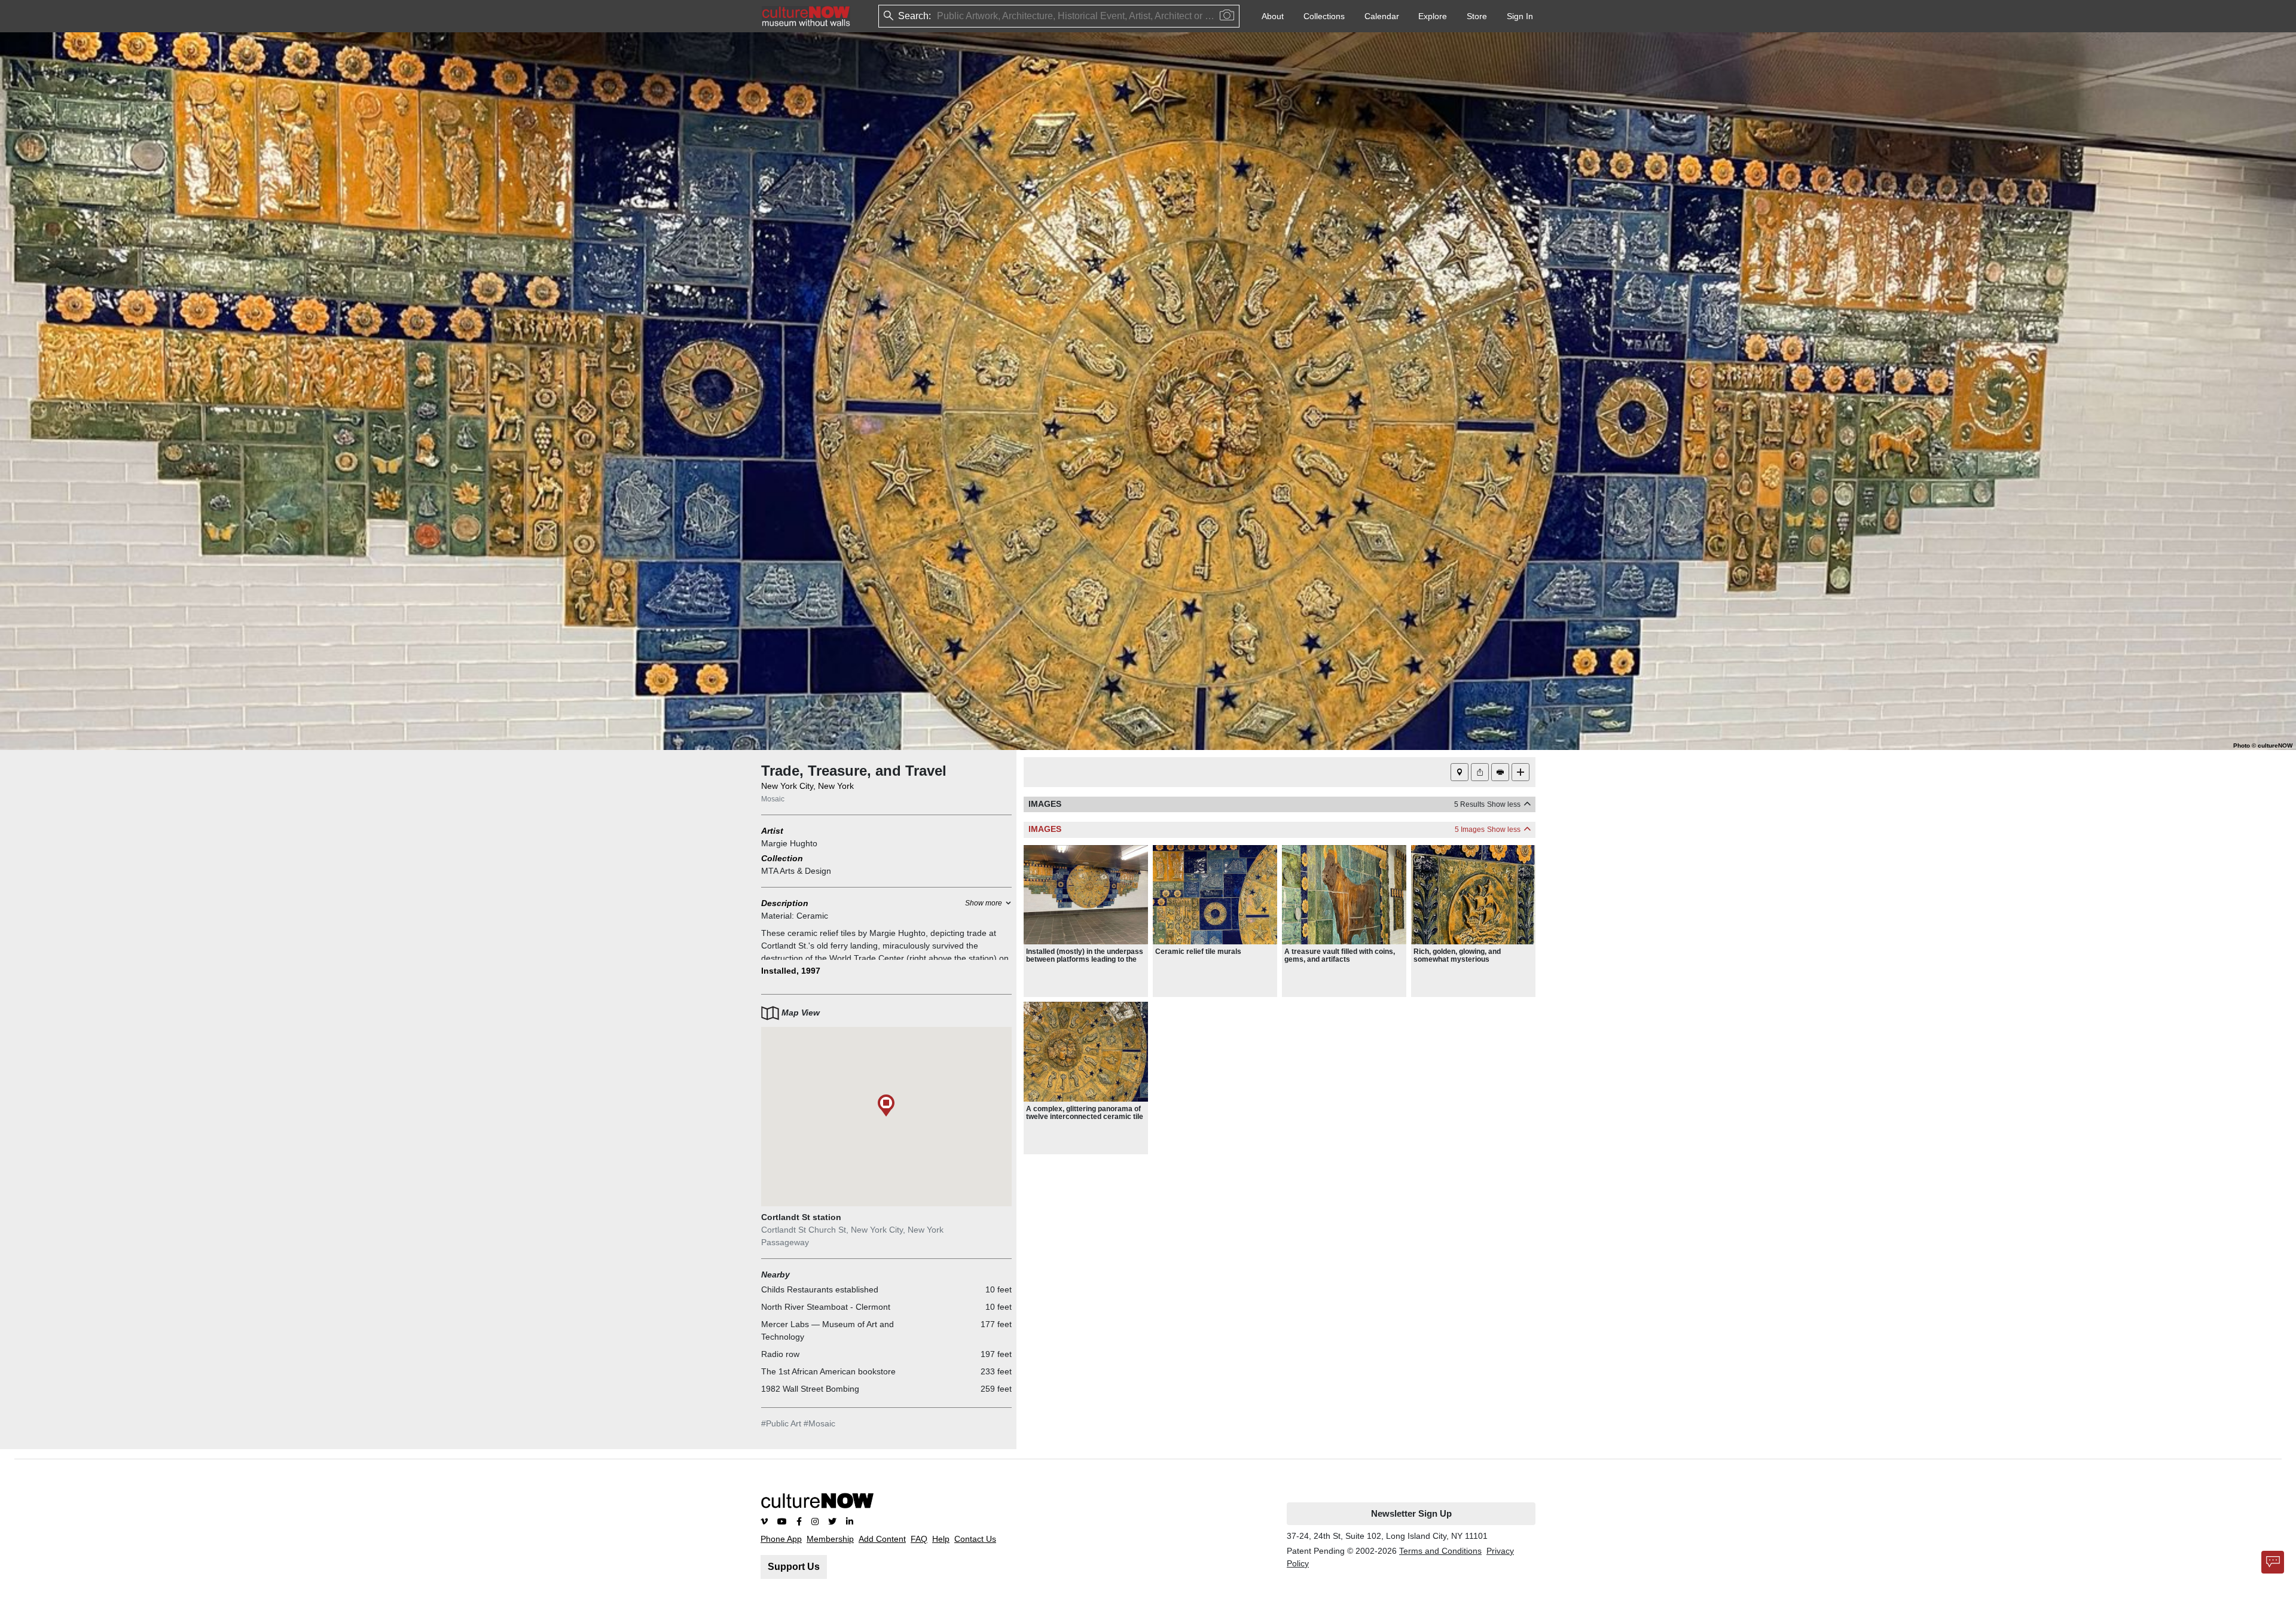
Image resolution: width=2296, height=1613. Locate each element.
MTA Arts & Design (796, 871)
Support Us (794, 1567)
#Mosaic (819, 1423)
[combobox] (938, 16)
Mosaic (773, 799)
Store (1477, 16)
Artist (772, 831)
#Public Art (781, 1423)
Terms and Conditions (1440, 1551)
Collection (782, 858)
